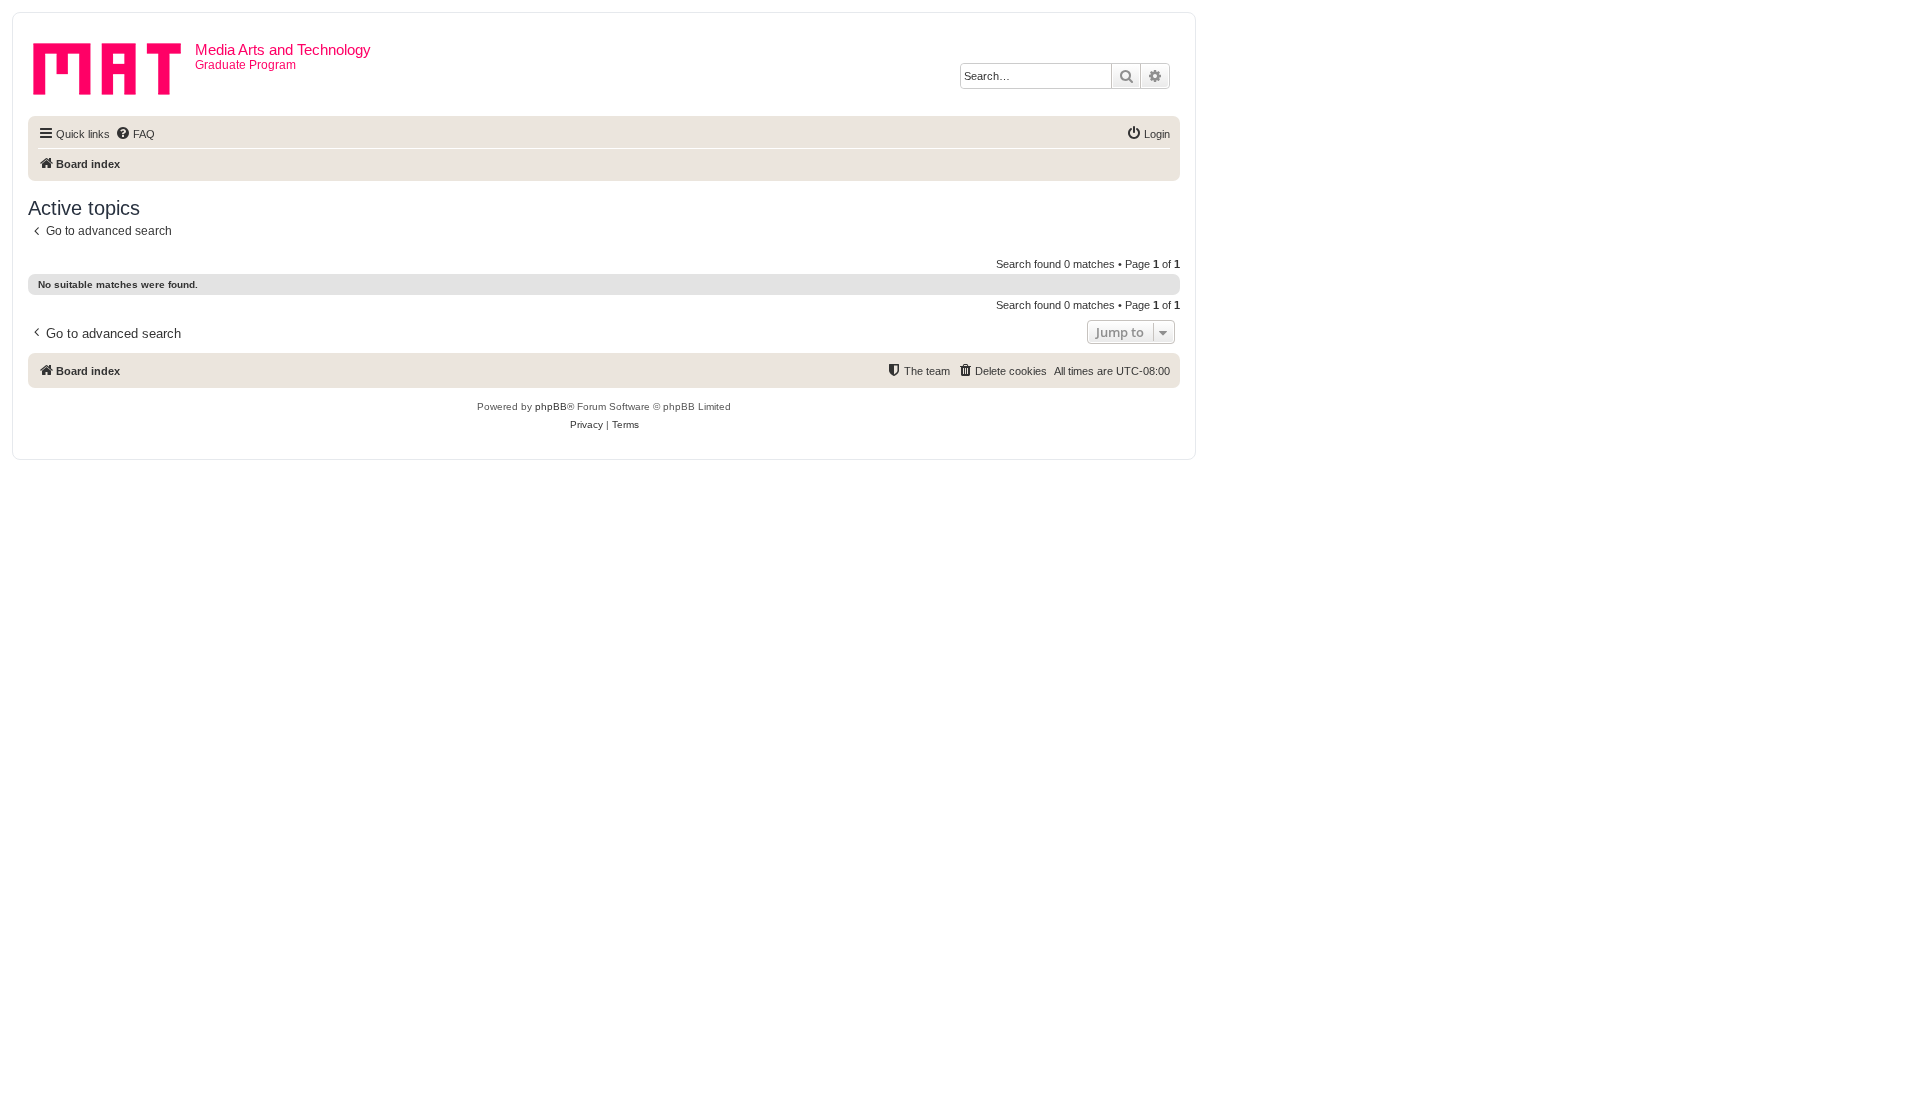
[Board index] (114, 65)
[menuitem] (135, 134)
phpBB (551, 406)
